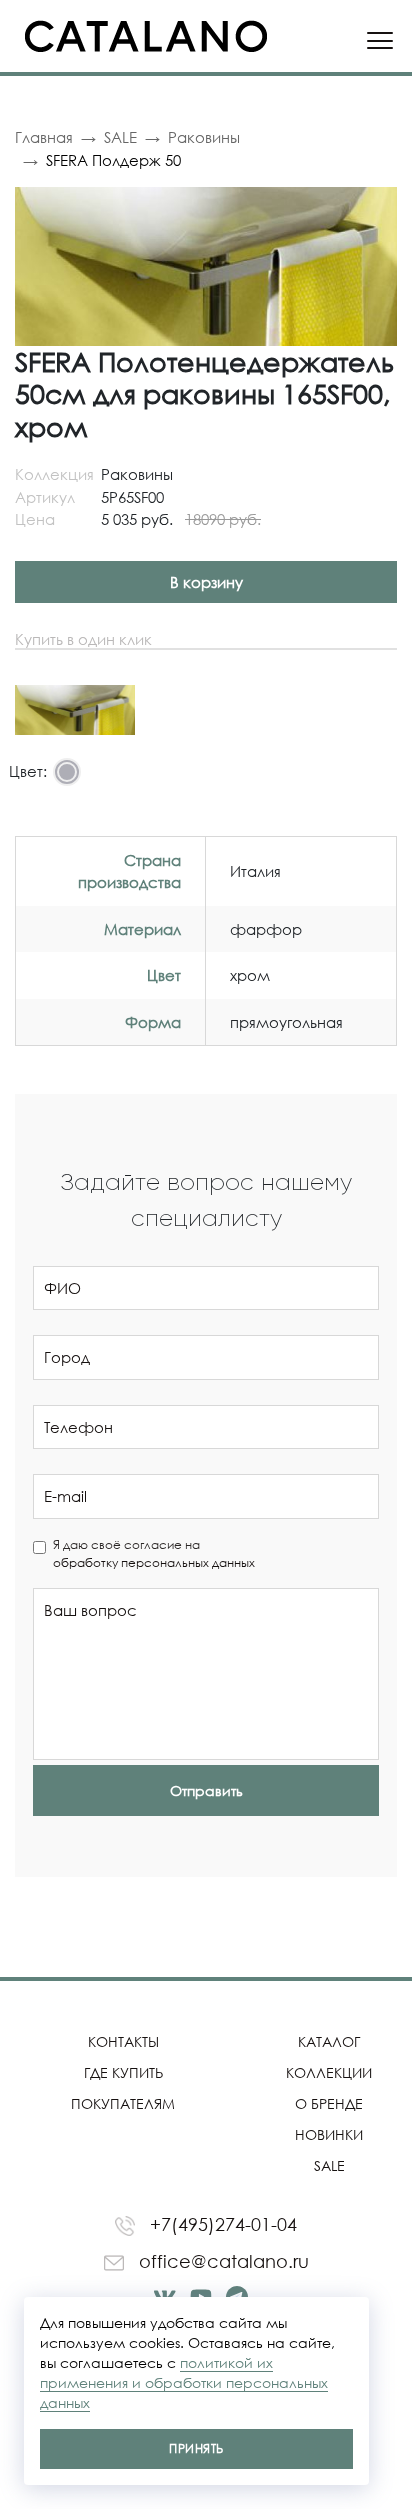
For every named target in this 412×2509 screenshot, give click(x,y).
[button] (379, 205)
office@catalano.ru (221, 2261)
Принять (196, 2448)
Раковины (204, 137)
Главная (44, 137)
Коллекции (329, 2072)
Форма (153, 1022)
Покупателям (123, 2103)
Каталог (329, 2041)
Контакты (123, 2041)
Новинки (329, 2134)
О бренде (329, 2103)
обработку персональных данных (154, 1562)
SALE (120, 137)
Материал (142, 929)
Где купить (123, 2072)
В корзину (206, 582)
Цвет (164, 975)
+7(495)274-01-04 (221, 2224)
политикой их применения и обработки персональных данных (184, 2382)
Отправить (206, 1790)
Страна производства (129, 871)
